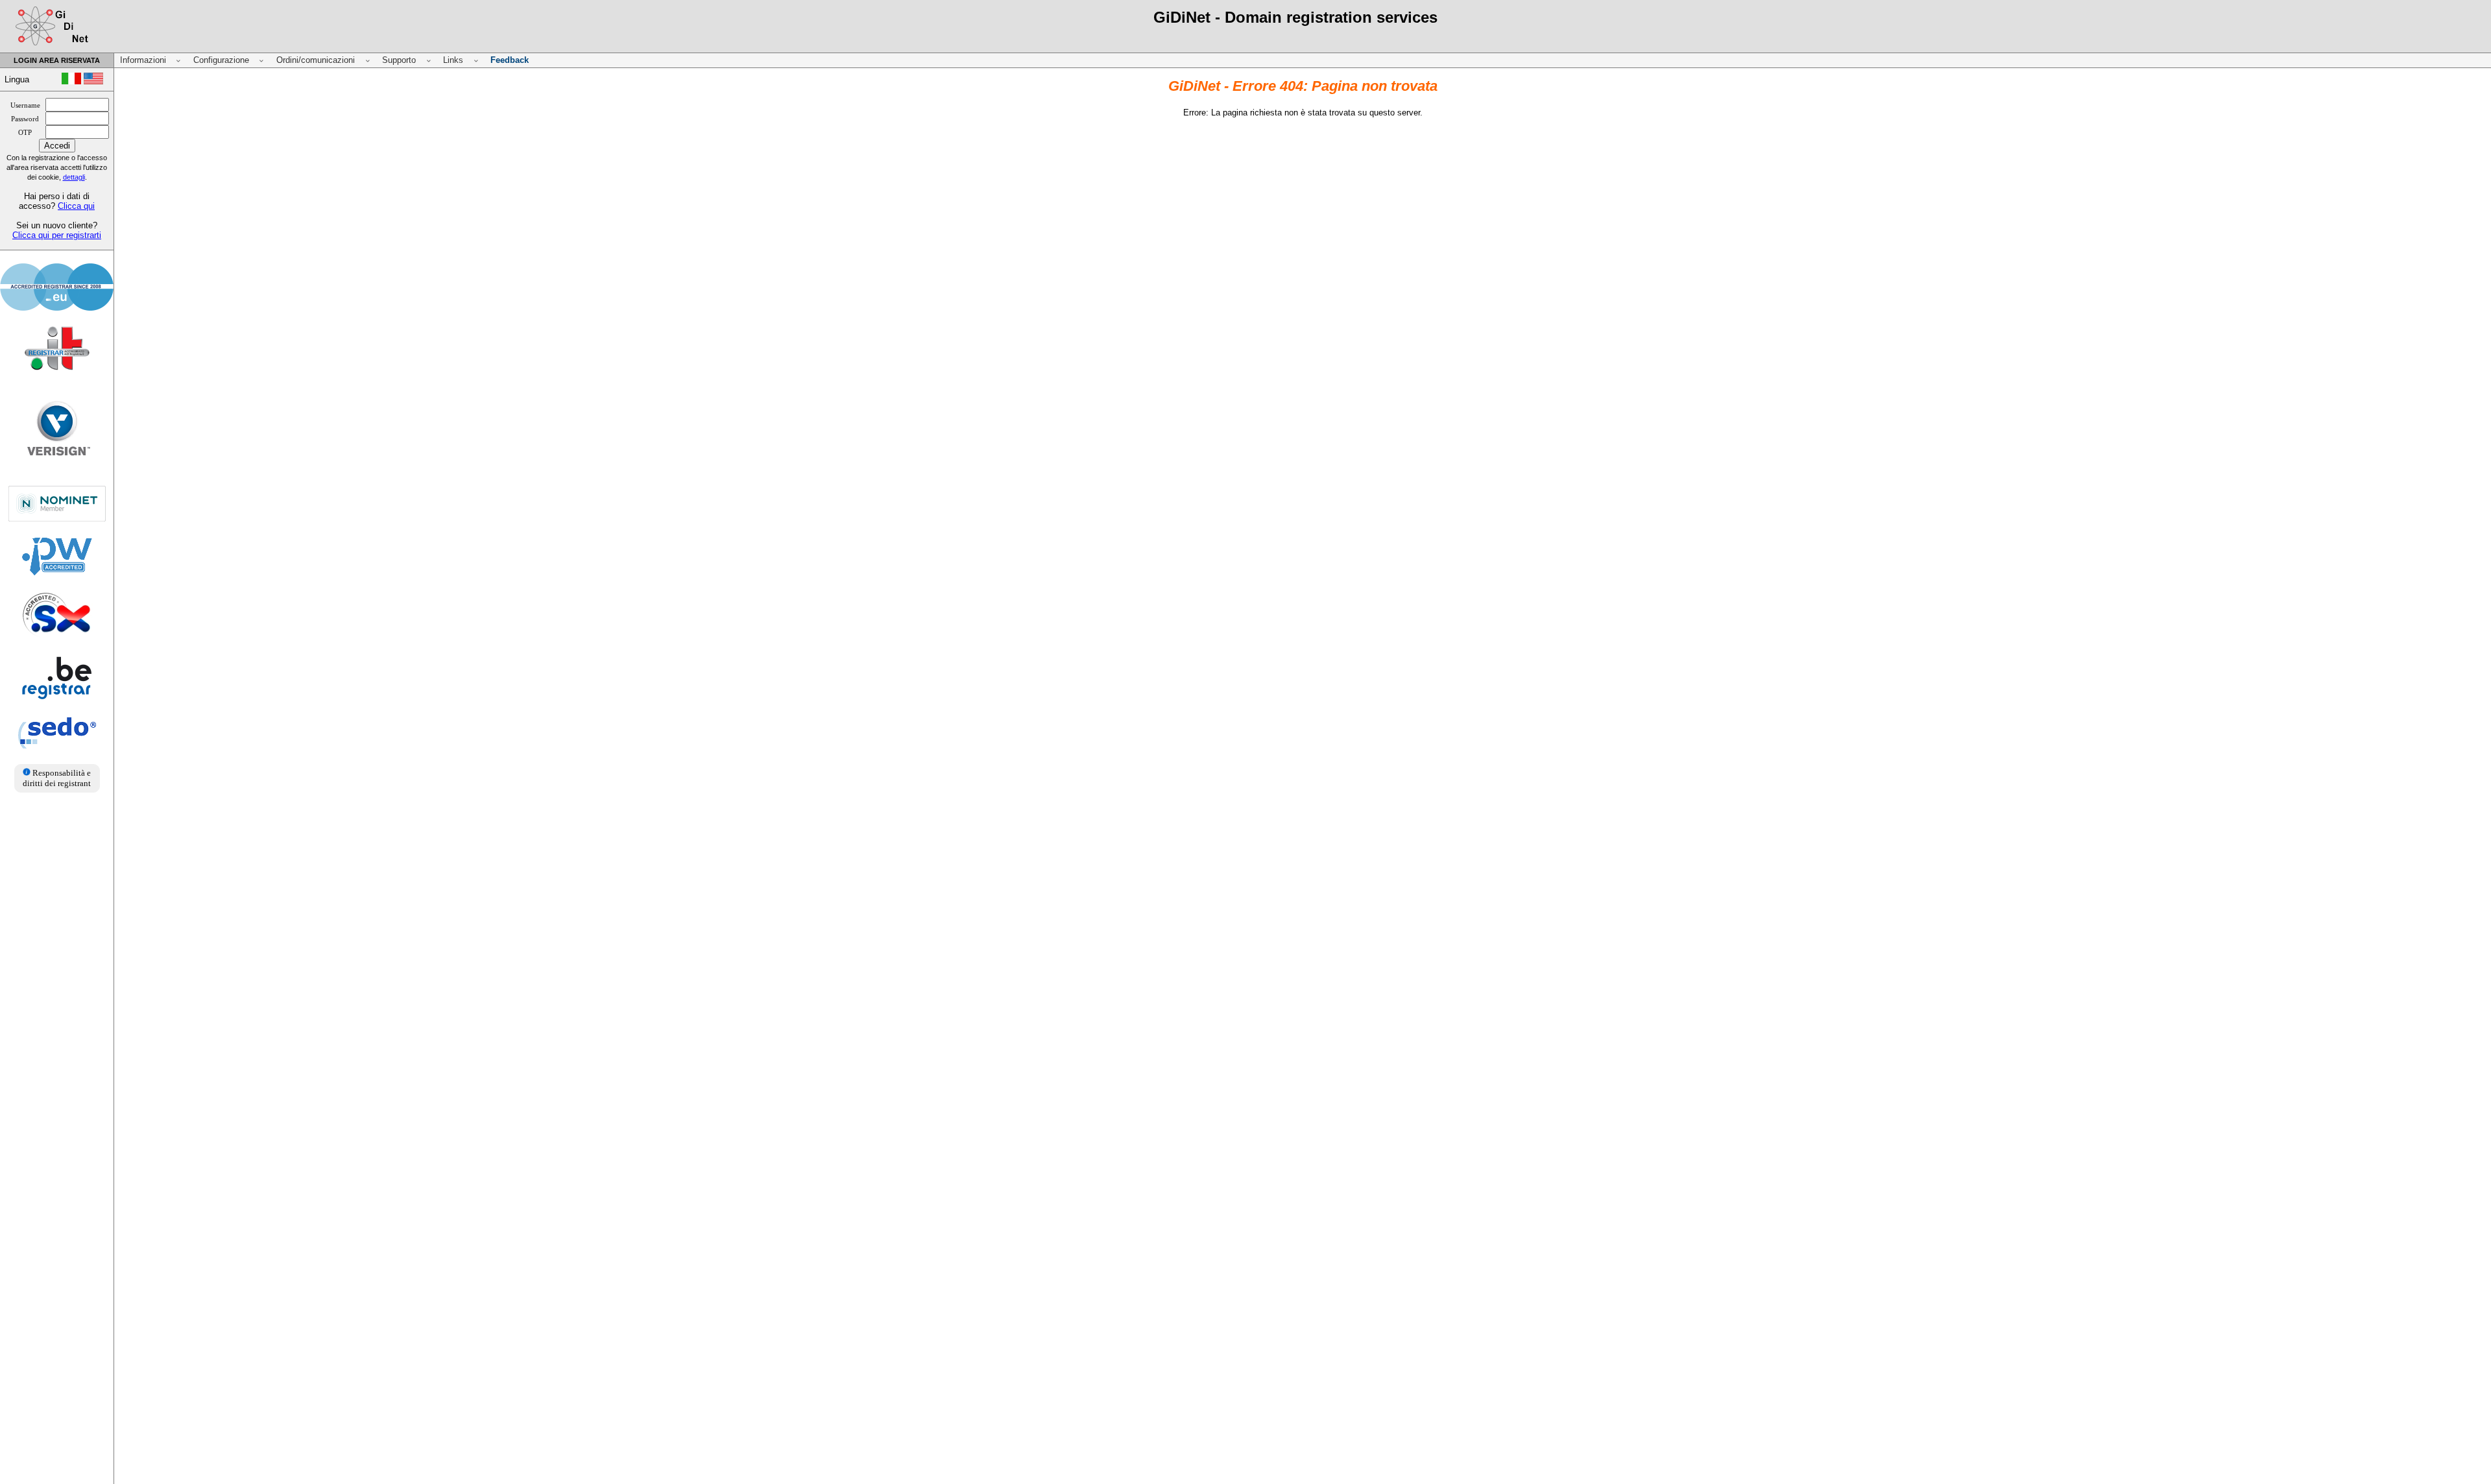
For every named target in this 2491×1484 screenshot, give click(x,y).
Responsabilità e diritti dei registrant (57, 778)
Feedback (510, 60)
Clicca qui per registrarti (57, 235)
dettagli (74, 177)
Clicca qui (76, 206)
